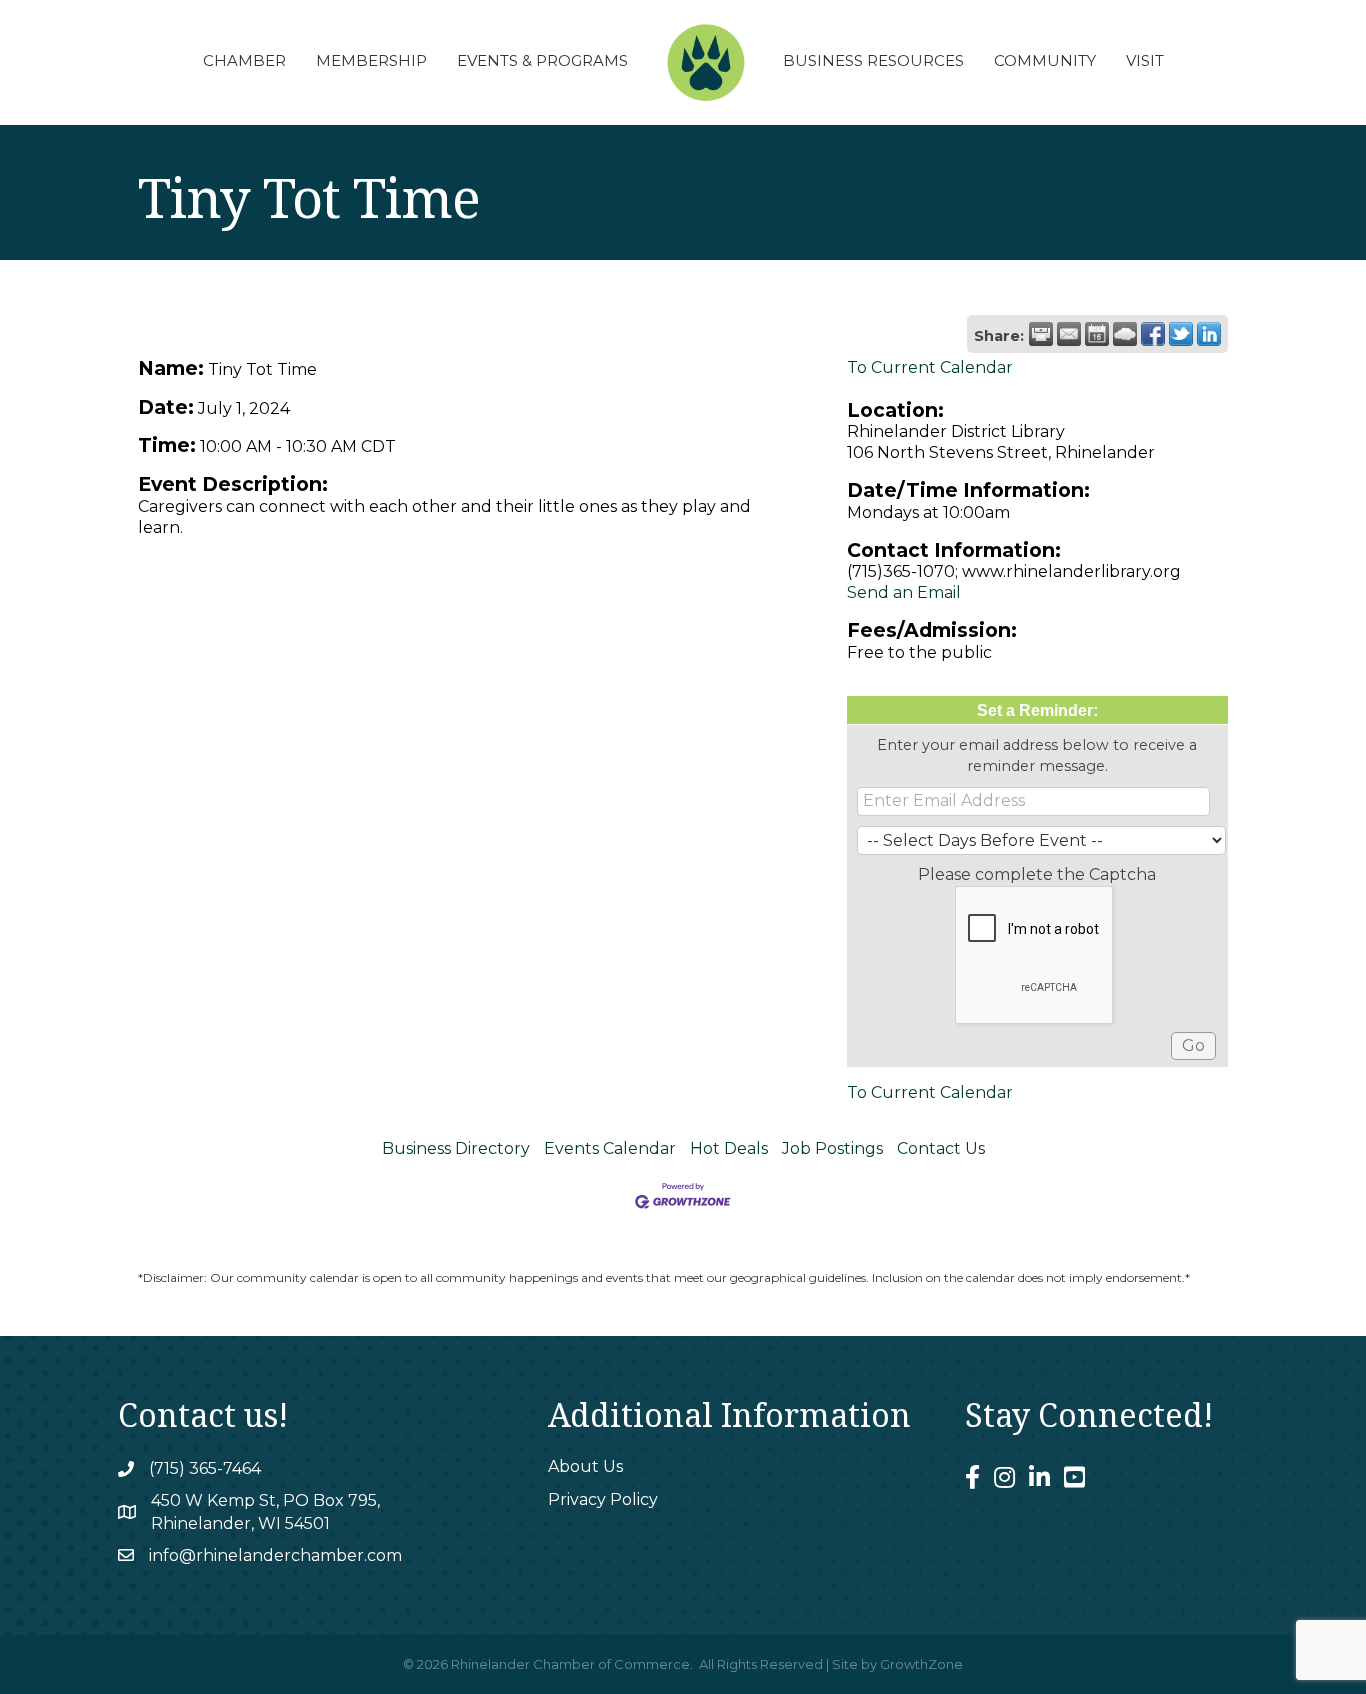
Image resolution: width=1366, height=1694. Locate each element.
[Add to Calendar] (1097, 334)
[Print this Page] (1041, 334)
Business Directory (456, 1148)
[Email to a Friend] (1069, 334)
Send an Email (904, 592)
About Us (585, 1466)
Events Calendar (610, 1148)
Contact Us (941, 1148)
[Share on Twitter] (1181, 334)
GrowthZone (921, 1664)
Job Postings (832, 1148)
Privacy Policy (603, 1499)
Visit (1145, 60)
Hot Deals (729, 1148)
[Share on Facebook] (1153, 334)
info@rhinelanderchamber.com (275, 1555)
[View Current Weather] (1125, 334)
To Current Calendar (930, 367)
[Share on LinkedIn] (1209, 334)
